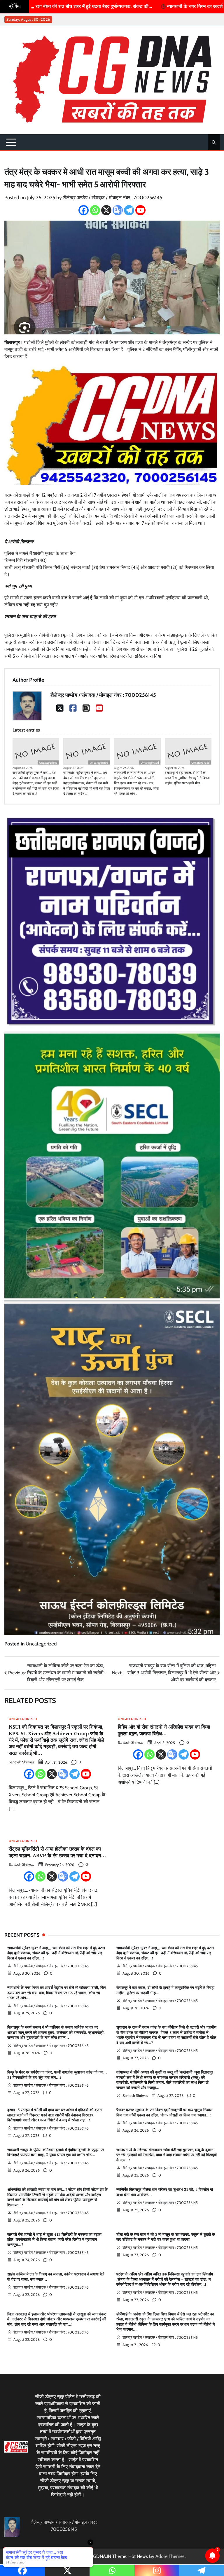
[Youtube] (140, 210)
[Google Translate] (118, 210)
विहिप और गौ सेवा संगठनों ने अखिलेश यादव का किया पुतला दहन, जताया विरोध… (164, 1730)
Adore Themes (170, 2556)
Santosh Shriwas (21, 1762)
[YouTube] (99, 708)
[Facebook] (84, 210)
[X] (106, 210)
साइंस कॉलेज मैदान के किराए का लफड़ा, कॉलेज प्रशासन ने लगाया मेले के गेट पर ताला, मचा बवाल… (56, 2277)
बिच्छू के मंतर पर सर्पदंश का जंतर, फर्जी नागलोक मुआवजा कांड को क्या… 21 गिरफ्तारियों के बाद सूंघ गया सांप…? (57, 2075)
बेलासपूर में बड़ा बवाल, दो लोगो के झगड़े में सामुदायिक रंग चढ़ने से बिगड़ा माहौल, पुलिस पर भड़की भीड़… (187, 778)
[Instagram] (86, 708)
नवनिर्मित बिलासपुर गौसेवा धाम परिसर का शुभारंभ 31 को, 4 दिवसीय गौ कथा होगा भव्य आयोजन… (165, 2192)
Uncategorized (48, 763)
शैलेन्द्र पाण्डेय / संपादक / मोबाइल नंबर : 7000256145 (113, 197)
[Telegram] (129, 210)
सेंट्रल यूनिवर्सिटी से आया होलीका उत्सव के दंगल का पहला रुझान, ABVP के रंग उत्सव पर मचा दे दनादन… (57, 1852)
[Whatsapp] (95, 210)
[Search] (214, 142)
